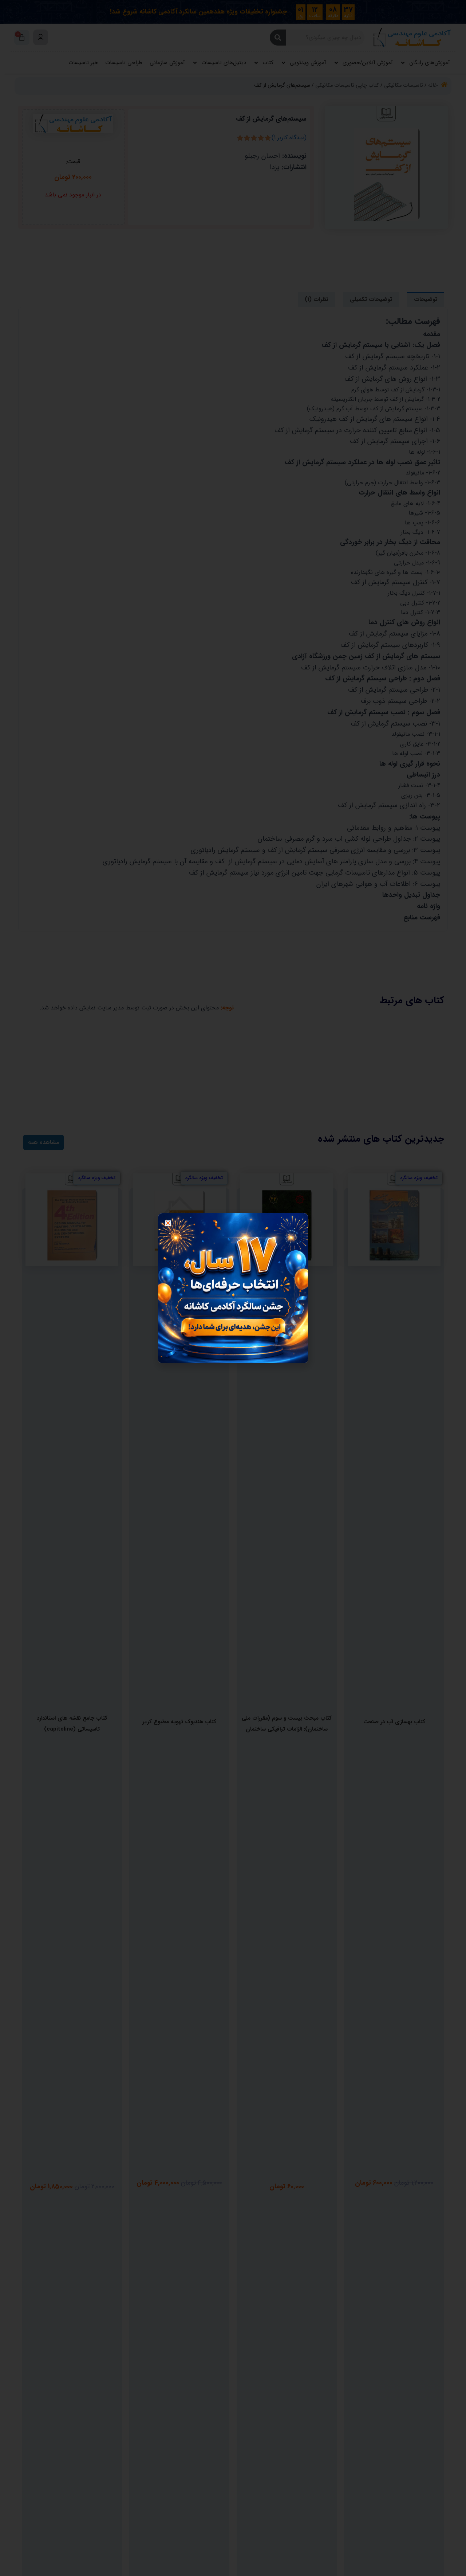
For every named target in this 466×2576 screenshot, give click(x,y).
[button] (168, 1223)
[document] (233, 1288)
